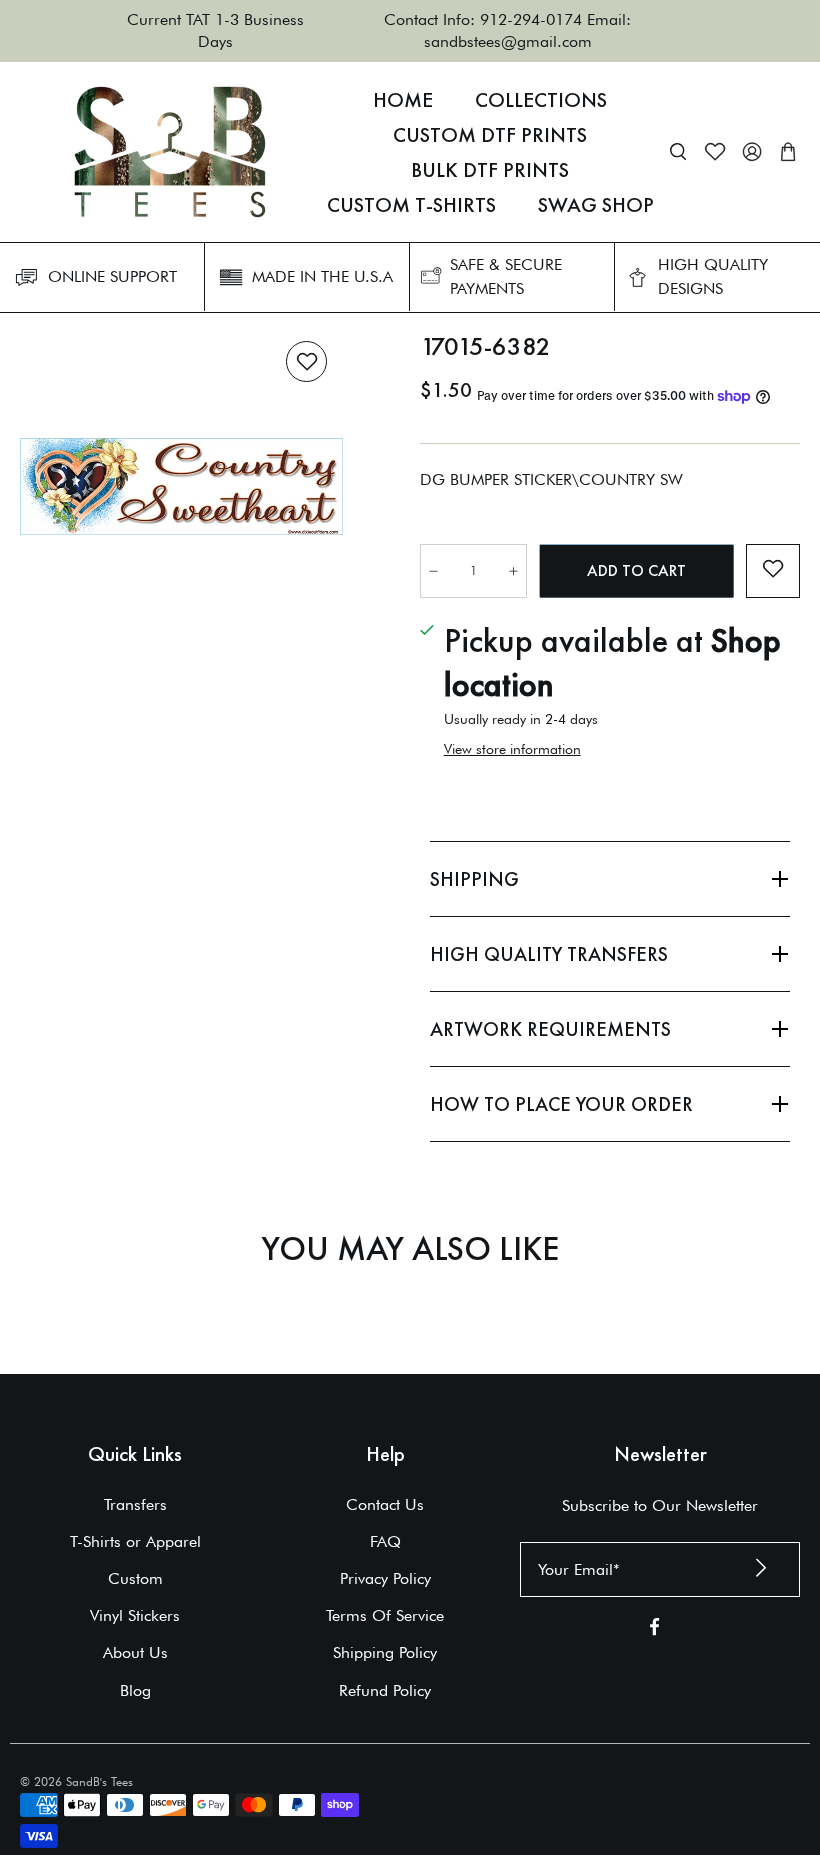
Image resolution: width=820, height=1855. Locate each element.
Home (403, 100)
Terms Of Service (385, 1615)
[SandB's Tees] (170, 152)
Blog (135, 1690)
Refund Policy (385, 1690)
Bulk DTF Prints (490, 170)
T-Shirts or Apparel (135, 1541)
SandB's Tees (99, 1781)
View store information (512, 749)
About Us (135, 1652)
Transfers (135, 1504)
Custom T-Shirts (411, 205)
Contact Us (385, 1504)
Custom (135, 1578)
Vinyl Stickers (135, 1615)
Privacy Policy (385, 1578)
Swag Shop (596, 205)
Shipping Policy (385, 1652)
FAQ (385, 1541)
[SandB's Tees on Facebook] (654, 1630)
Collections (541, 100)
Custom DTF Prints (490, 135)
